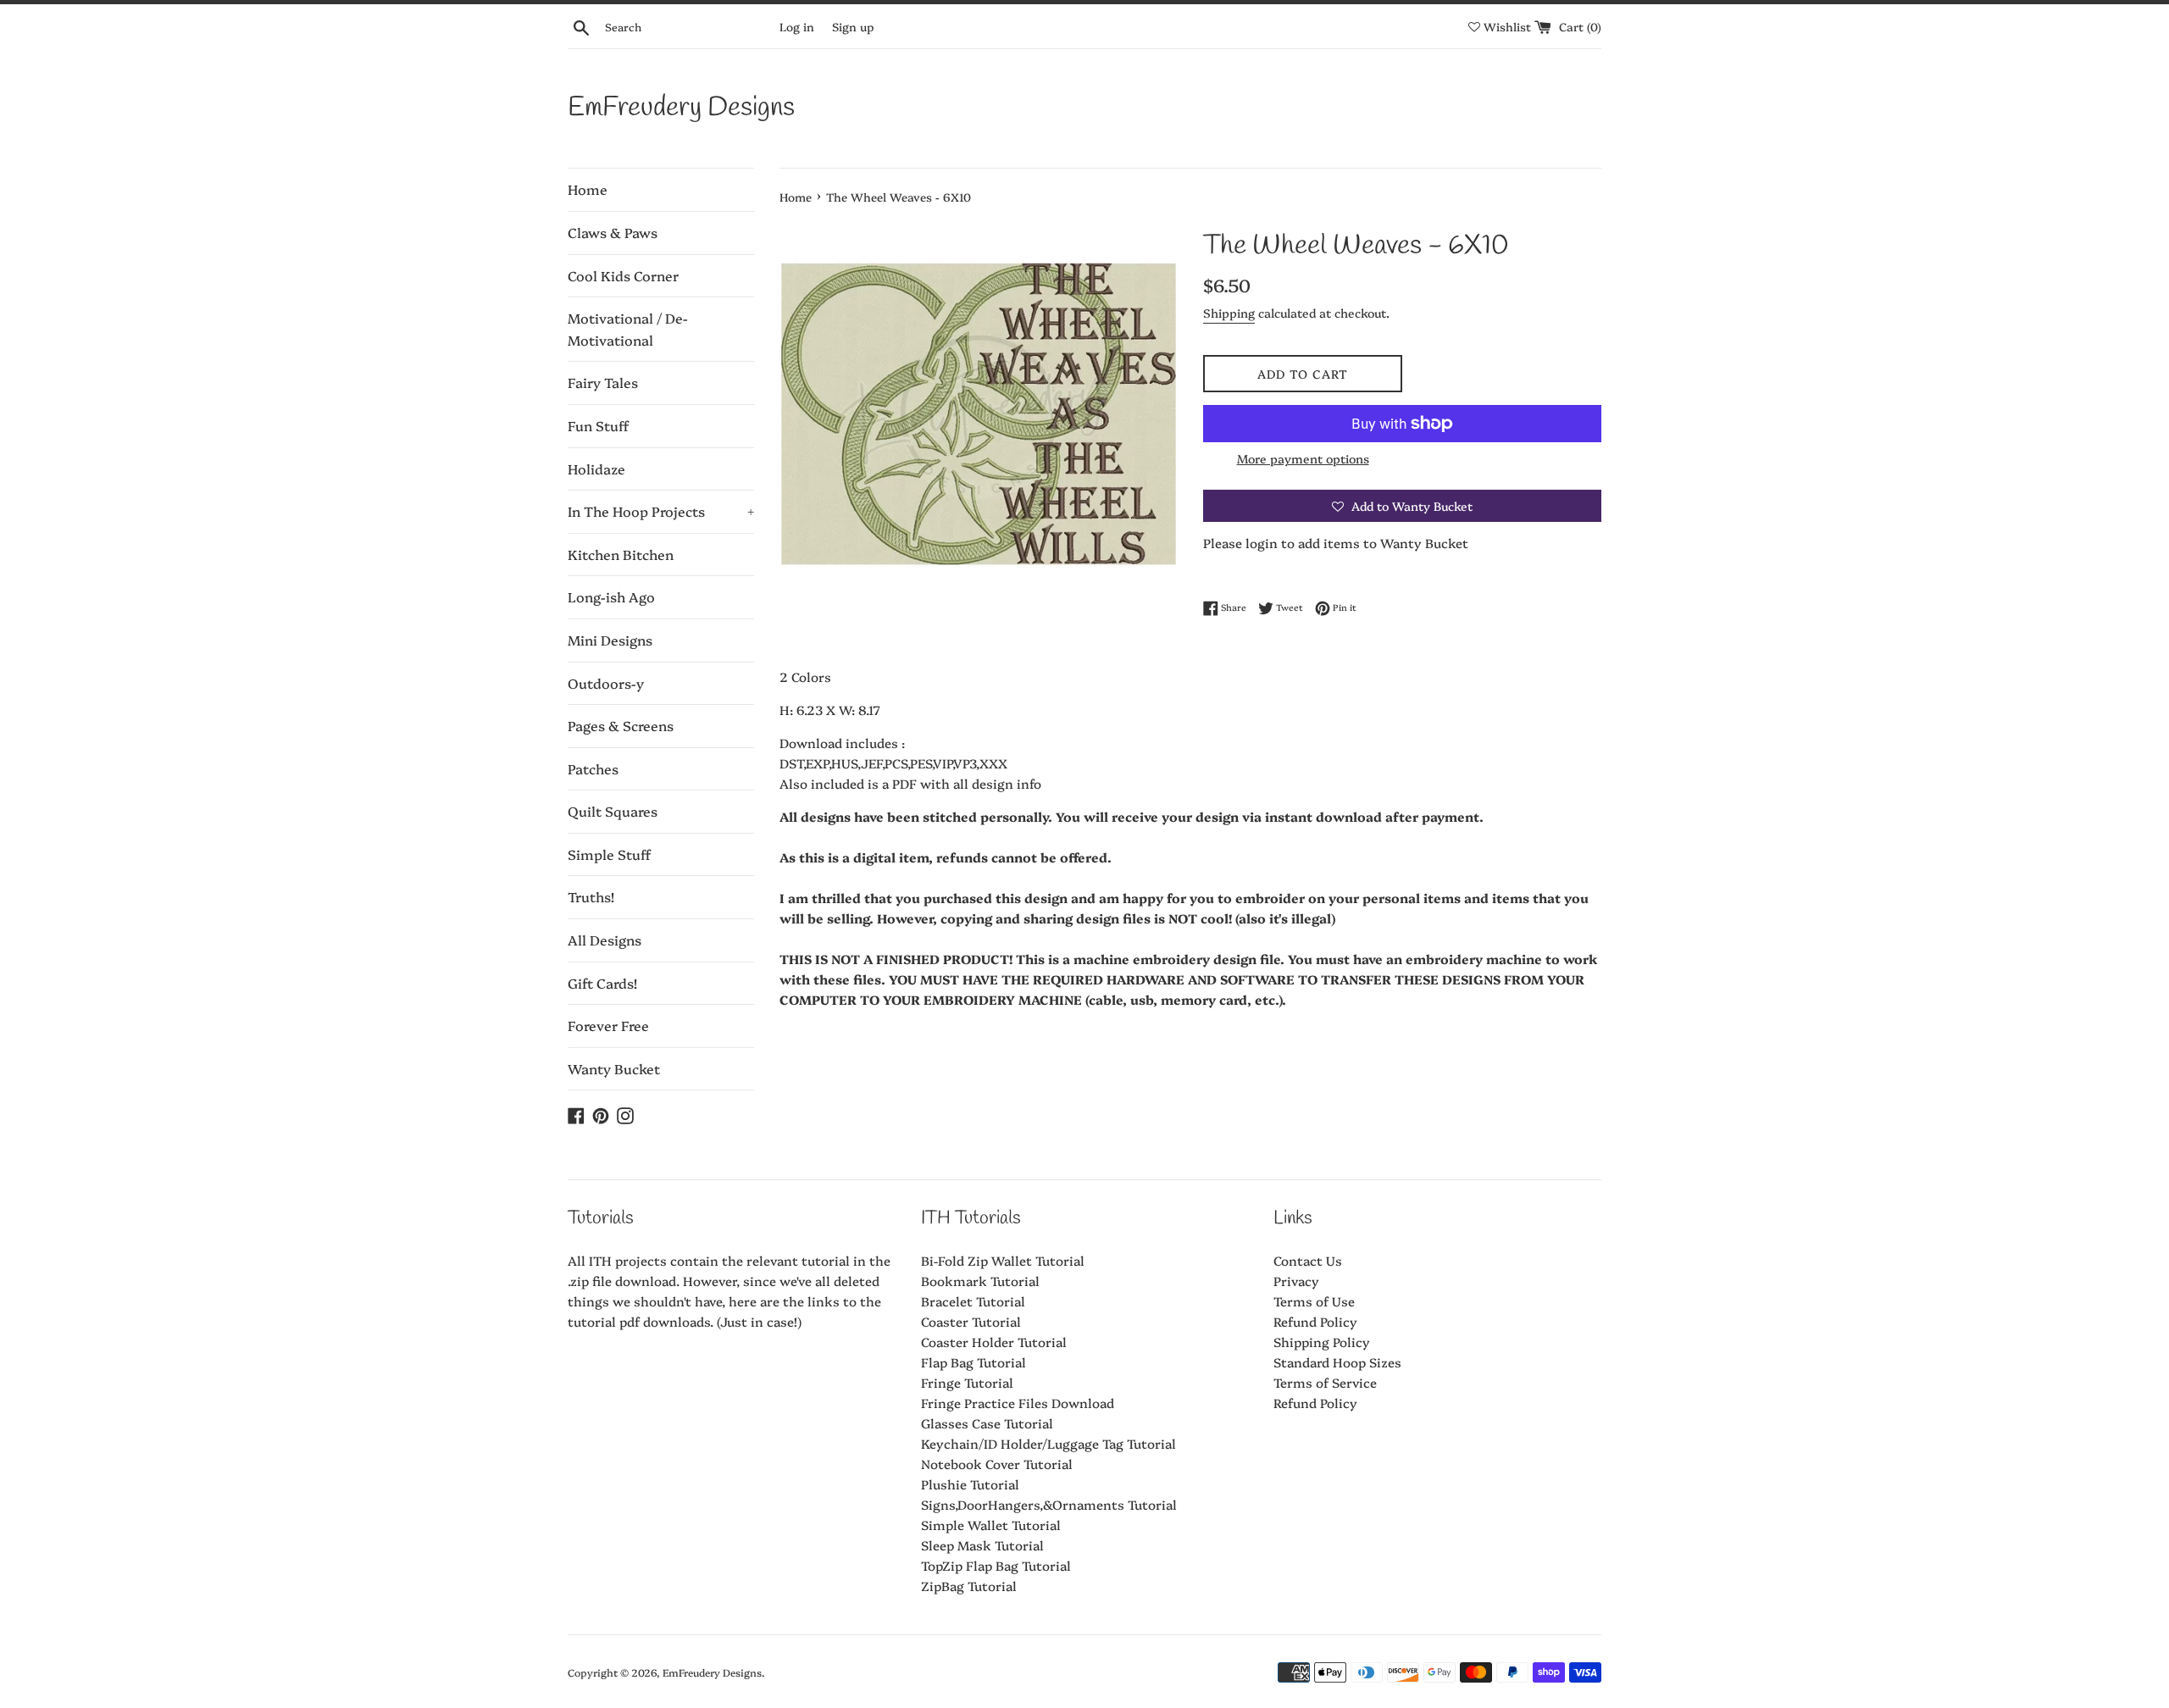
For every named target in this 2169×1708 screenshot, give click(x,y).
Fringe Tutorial (967, 1382)
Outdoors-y (606, 683)
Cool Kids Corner (623, 275)
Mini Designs (610, 640)
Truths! (591, 896)
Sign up (853, 26)
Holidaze (596, 469)
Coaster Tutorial (971, 1321)
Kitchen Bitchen (621, 554)
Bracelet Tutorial (973, 1301)
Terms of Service (1325, 1382)
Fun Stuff (598, 425)
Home (588, 189)
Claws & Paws (613, 232)
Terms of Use (1314, 1301)
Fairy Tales (603, 382)
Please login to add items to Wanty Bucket (1336, 543)
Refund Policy (1315, 1321)
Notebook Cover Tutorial (997, 1464)
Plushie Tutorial (970, 1484)
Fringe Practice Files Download (1018, 1403)
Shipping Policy (1322, 1342)
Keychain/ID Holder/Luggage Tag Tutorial (1048, 1443)
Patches (593, 768)
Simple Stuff (609, 854)
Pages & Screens (621, 725)
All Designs (605, 940)
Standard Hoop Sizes (1337, 1362)
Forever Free (608, 1025)
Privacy (1296, 1281)
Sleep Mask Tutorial (982, 1545)
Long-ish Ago (611, 596)
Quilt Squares (613, 811)
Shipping (1229, 313)
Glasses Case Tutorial (987, 1423)
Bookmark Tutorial (980, 1281)
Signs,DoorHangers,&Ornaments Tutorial (1049, 1504)
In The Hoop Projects (661, 511)
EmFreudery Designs (681, 108)
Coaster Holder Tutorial (994, 1342)
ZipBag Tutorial (969, 1586)
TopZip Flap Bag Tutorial (996, 1565)
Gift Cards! (602, 983)
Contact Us (1308, 1260)
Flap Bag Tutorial (974, 1362)
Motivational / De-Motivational (628, 329)
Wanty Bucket (614, 1068)
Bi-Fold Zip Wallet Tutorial (1003, 1260)
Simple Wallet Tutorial (991, 1525)
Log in (797, 26)
